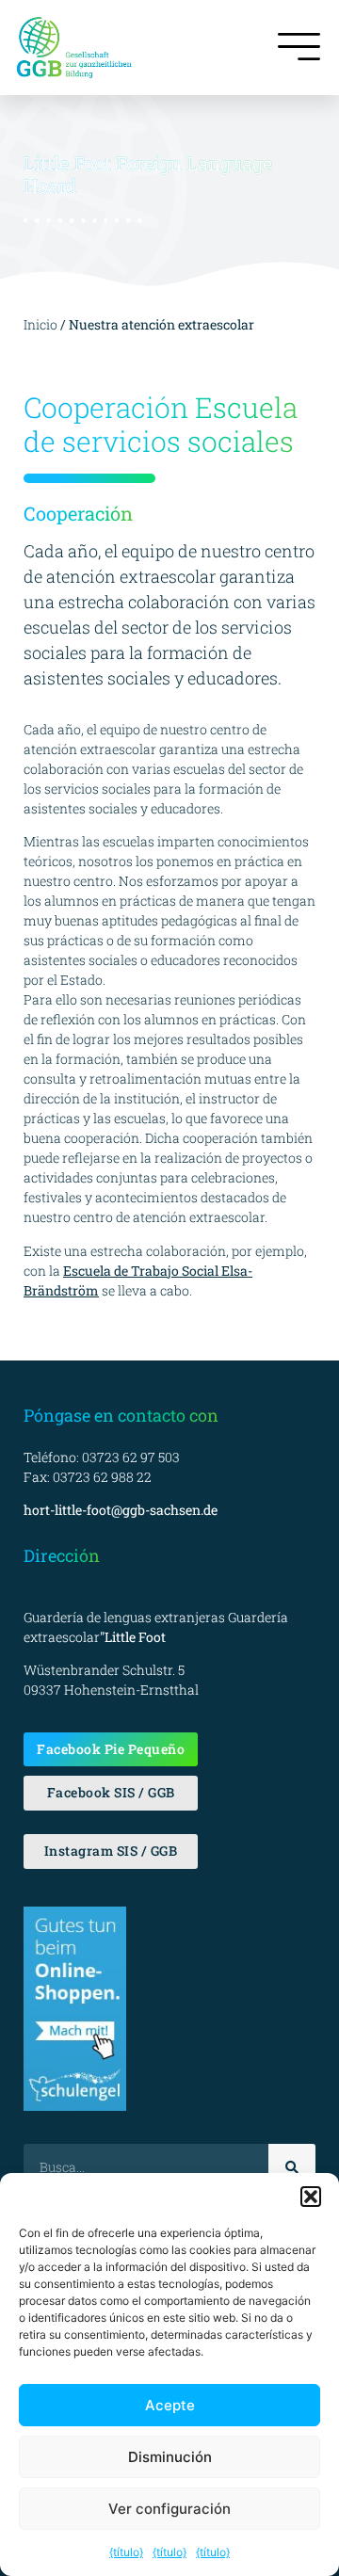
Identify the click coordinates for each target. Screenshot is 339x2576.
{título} (126, 2552)
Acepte (170, 2405)
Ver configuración (169, 2509)
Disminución (170, 2457)
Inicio (40, 324)
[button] (311, 2197)
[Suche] (292, 2167)
